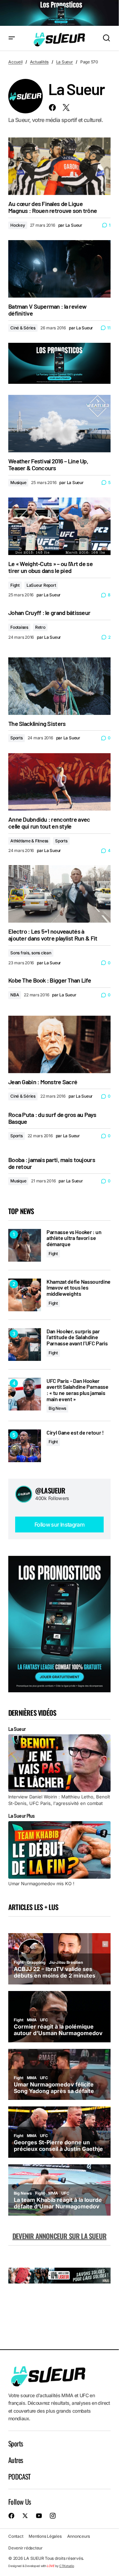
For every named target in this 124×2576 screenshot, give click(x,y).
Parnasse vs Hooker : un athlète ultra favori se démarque (74, 1238)
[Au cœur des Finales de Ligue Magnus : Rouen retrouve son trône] (59, 166)
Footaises (19, 627)
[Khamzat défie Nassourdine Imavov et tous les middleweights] (25, 1295)
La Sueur (65, 62)
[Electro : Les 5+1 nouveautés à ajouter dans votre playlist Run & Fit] (59, 894)
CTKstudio (67, 2566)
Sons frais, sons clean (31, 953)
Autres (15, 2460)
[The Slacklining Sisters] (59, 686)
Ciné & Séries (23, 328)
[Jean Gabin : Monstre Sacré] (59, 1044)
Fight (15, 585)
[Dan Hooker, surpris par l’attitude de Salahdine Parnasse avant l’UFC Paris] (25, 1345)
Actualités (39, 62)
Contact (16, 2537)
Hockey (18, 225)
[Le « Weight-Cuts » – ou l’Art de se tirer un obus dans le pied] (59, 526)
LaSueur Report (41, 585)
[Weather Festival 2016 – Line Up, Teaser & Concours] (59, 424)
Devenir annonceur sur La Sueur (59, 2236)
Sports (17, 738)
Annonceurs (79, 2537)
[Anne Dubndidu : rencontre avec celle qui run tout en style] (59, 782)
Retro (40, 627)
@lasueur (50, 1490)
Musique (18, 483)
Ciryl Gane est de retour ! (75, 1433)
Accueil (15, 62)
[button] (12, 38)
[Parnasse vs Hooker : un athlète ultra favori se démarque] (25, 1245)
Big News (57, 1408)
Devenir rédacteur (25, 2548)
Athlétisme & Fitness (29, 841)
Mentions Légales (45, 2537)
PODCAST (19, 2476)
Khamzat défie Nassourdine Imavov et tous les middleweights (79, 1288)
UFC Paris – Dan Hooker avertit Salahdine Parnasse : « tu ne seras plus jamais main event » (77, 1390)
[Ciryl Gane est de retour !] (25, 1446)
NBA (15, 995)
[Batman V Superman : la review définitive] (59, 269)
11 (109, 328)
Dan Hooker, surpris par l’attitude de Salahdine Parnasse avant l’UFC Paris (77, 1337)
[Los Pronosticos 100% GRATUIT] (59, 13)
